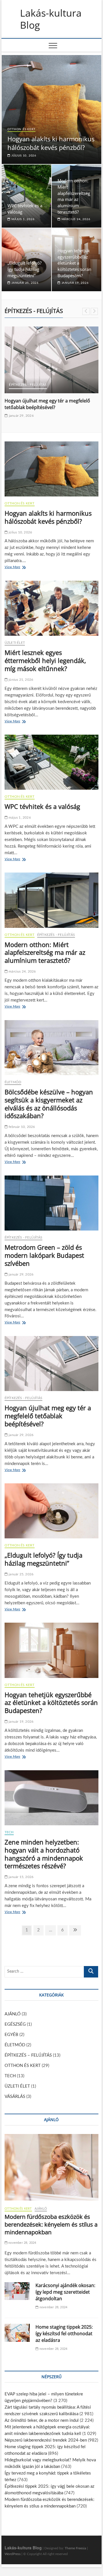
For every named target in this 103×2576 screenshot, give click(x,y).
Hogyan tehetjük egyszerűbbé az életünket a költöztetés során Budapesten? (74, 263)
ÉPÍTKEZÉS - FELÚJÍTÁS (28, 385)
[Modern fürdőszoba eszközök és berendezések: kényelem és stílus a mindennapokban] (51, 2167)
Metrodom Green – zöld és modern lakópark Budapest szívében (44, 1255)
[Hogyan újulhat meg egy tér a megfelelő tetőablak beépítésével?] (51, 360)
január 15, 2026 (21, 1877)
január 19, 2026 (75, 283)
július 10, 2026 (23, 156)
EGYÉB (11, 2035)
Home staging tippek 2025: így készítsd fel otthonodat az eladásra (64, 2334)
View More (14, 568)
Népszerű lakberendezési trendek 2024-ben (46, 2440)
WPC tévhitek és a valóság (42, 806)
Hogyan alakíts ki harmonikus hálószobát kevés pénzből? (51, 143)
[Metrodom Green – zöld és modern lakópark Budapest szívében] (51, 1203)
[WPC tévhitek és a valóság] (51, 762)
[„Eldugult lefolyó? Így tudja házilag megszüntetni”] (51, 1511)
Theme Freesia (75, 2548)
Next (94, 311)
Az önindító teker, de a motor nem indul (42, 2420)
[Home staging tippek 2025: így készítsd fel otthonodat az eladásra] (17, 2333)
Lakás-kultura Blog (51, 19)
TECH (9, 1832)
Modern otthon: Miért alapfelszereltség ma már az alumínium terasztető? (45, 952)
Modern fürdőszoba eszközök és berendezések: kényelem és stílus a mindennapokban (51, 2224)
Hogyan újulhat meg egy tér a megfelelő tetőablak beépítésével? (47, 404)
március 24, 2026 (75, 219)
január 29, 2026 (21, 416)
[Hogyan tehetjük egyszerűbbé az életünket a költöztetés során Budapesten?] (51, 1650)
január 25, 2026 (24, 283)
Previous (86, 311)
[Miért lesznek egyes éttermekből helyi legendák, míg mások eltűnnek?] (51, 608)
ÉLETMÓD (13, 1082)
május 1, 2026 (22, 219)
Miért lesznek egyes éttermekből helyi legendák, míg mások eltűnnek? (45, 660)
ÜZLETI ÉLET (15, 643)
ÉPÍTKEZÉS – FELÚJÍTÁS (28, 2055)
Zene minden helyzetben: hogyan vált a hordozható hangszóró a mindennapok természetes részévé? (44, 1854)
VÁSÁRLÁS (15, 2097)
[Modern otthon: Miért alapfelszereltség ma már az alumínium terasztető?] (51, 900)
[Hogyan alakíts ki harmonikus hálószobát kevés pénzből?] (51, 469)
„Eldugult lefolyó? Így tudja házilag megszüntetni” (24, 269)
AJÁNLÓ (13, 2014)
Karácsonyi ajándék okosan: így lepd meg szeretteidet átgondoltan (65, 2292)
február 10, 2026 (21, 1127)
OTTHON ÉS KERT (21, 129)
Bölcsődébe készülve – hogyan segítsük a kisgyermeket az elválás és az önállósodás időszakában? (49, 1104)
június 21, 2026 (20, 680)
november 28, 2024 (22, 2243)
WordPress (13, 2554)
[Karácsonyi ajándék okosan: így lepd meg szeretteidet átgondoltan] (17, 2291)
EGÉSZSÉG (15, 2024)
